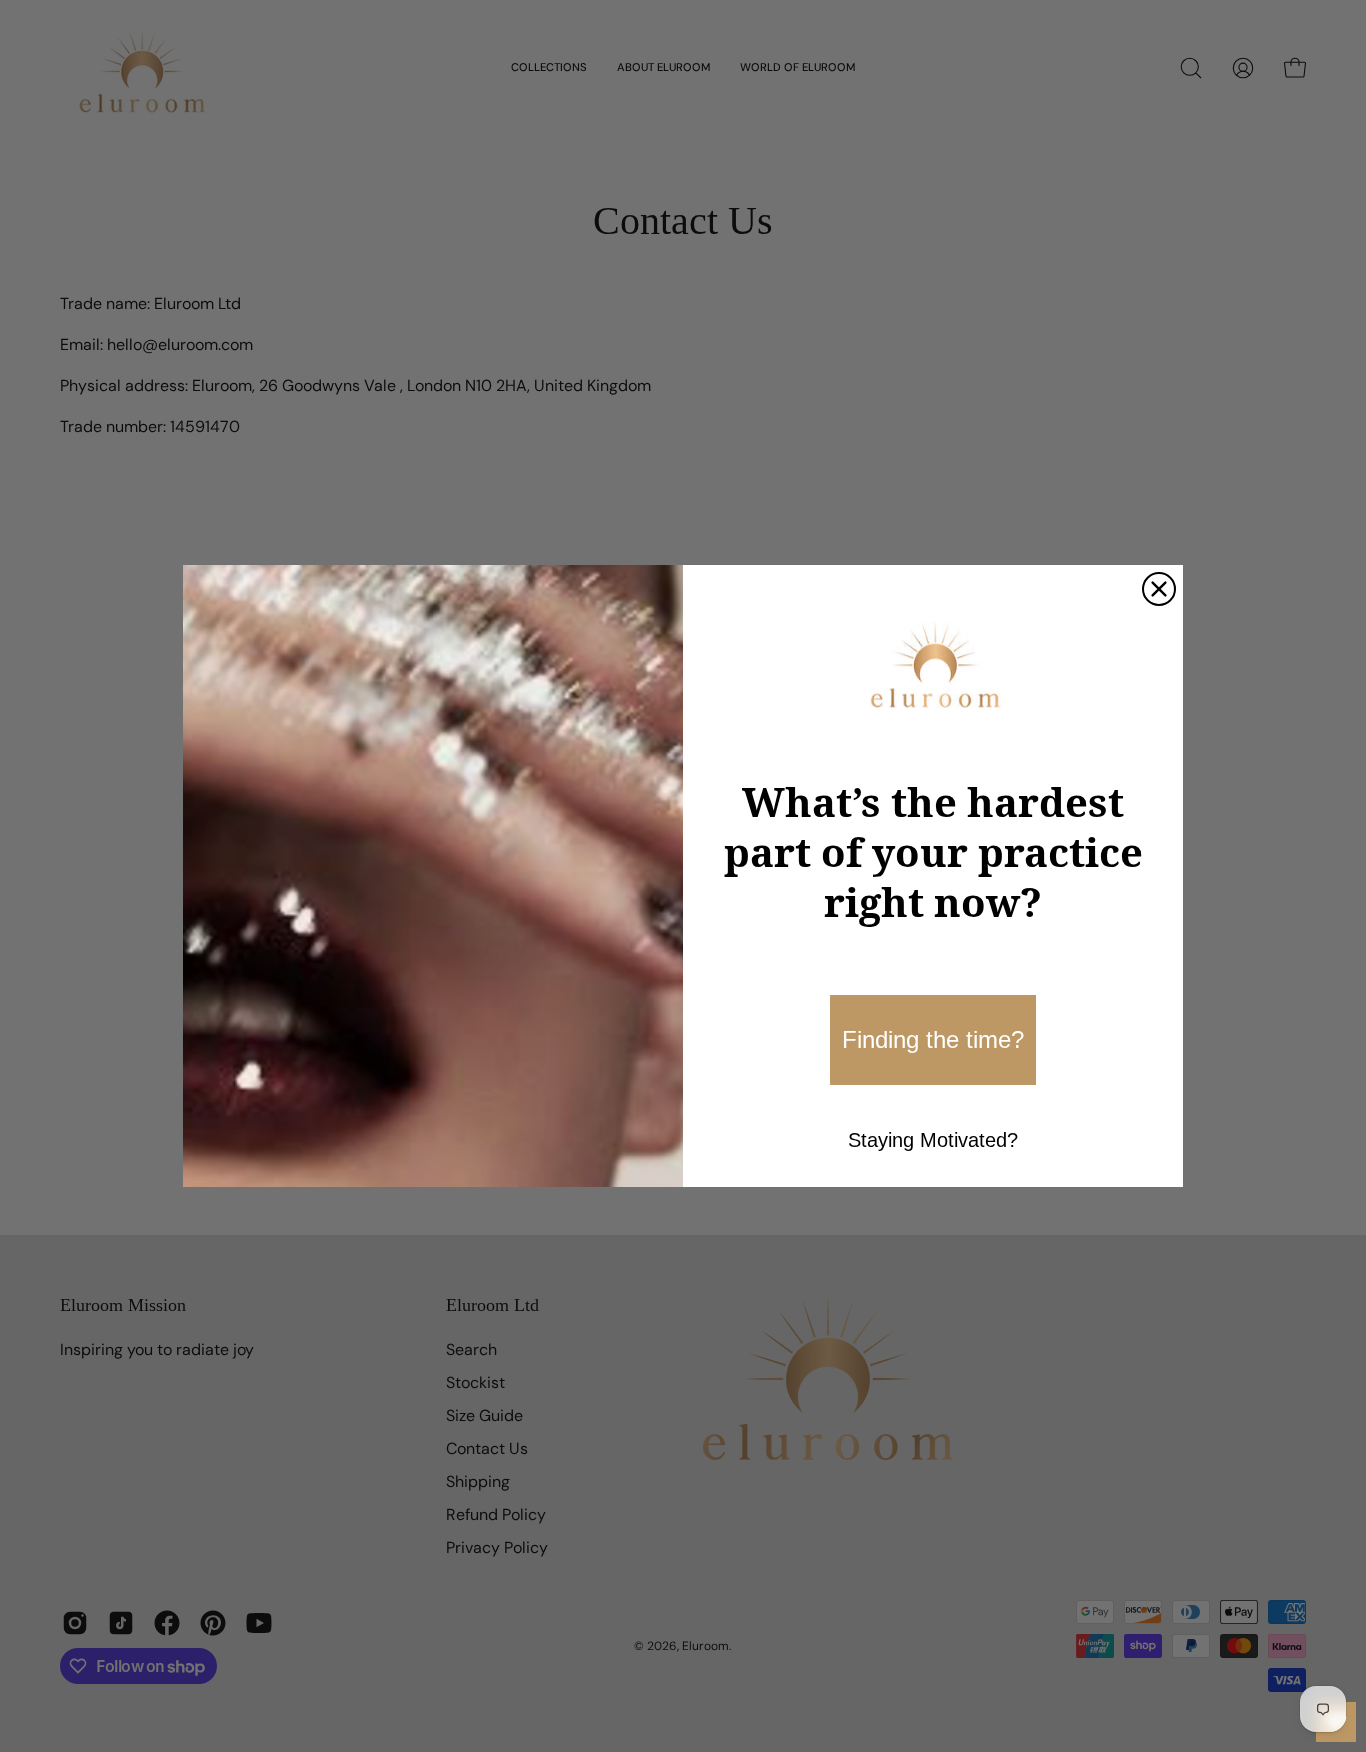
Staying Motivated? (933, 1140)
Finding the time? (933, 1039)
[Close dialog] (1159, 589)
